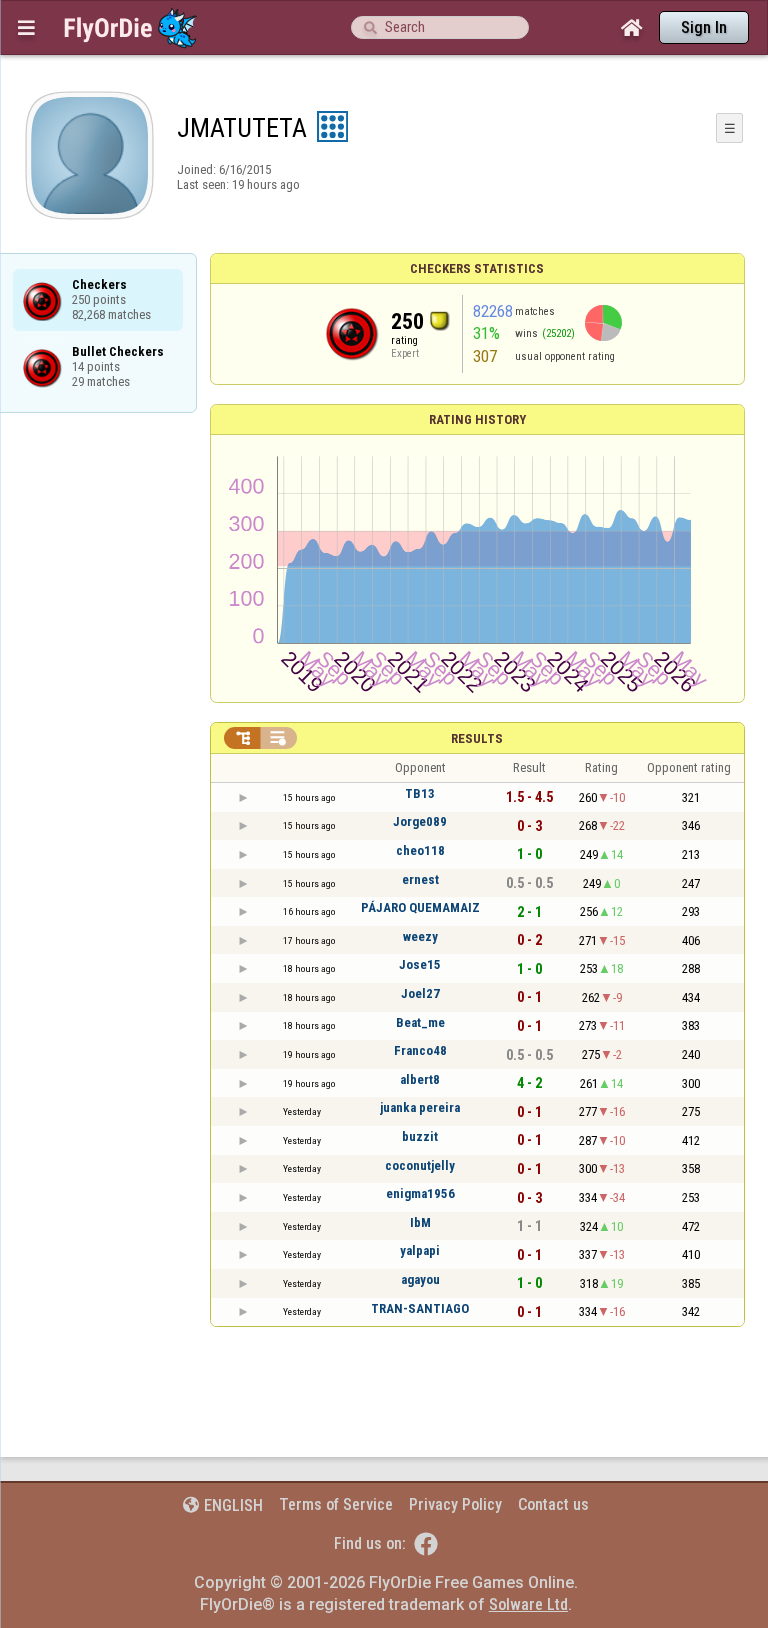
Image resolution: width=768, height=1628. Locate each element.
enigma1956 (420, 1193)
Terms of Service (336, 1504)
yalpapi (420, 1250)
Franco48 (420, 1050)
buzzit (420, 1136)
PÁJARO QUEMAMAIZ (420, 907)
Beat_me (420, 1022)
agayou (420, 1279)
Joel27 (420, 993)
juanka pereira (420, 1107)
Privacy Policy (455, 1504)
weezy (420, 936)
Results (477, 738)
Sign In (704, 27)
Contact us (553, 1504)
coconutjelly (420, 1165)
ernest (420, 879)
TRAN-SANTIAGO (420, 1308)
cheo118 (420, 850)
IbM (420, 1222)
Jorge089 (420, 821)
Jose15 (420, 964)
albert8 (420, 1079)
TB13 (420, 793)
